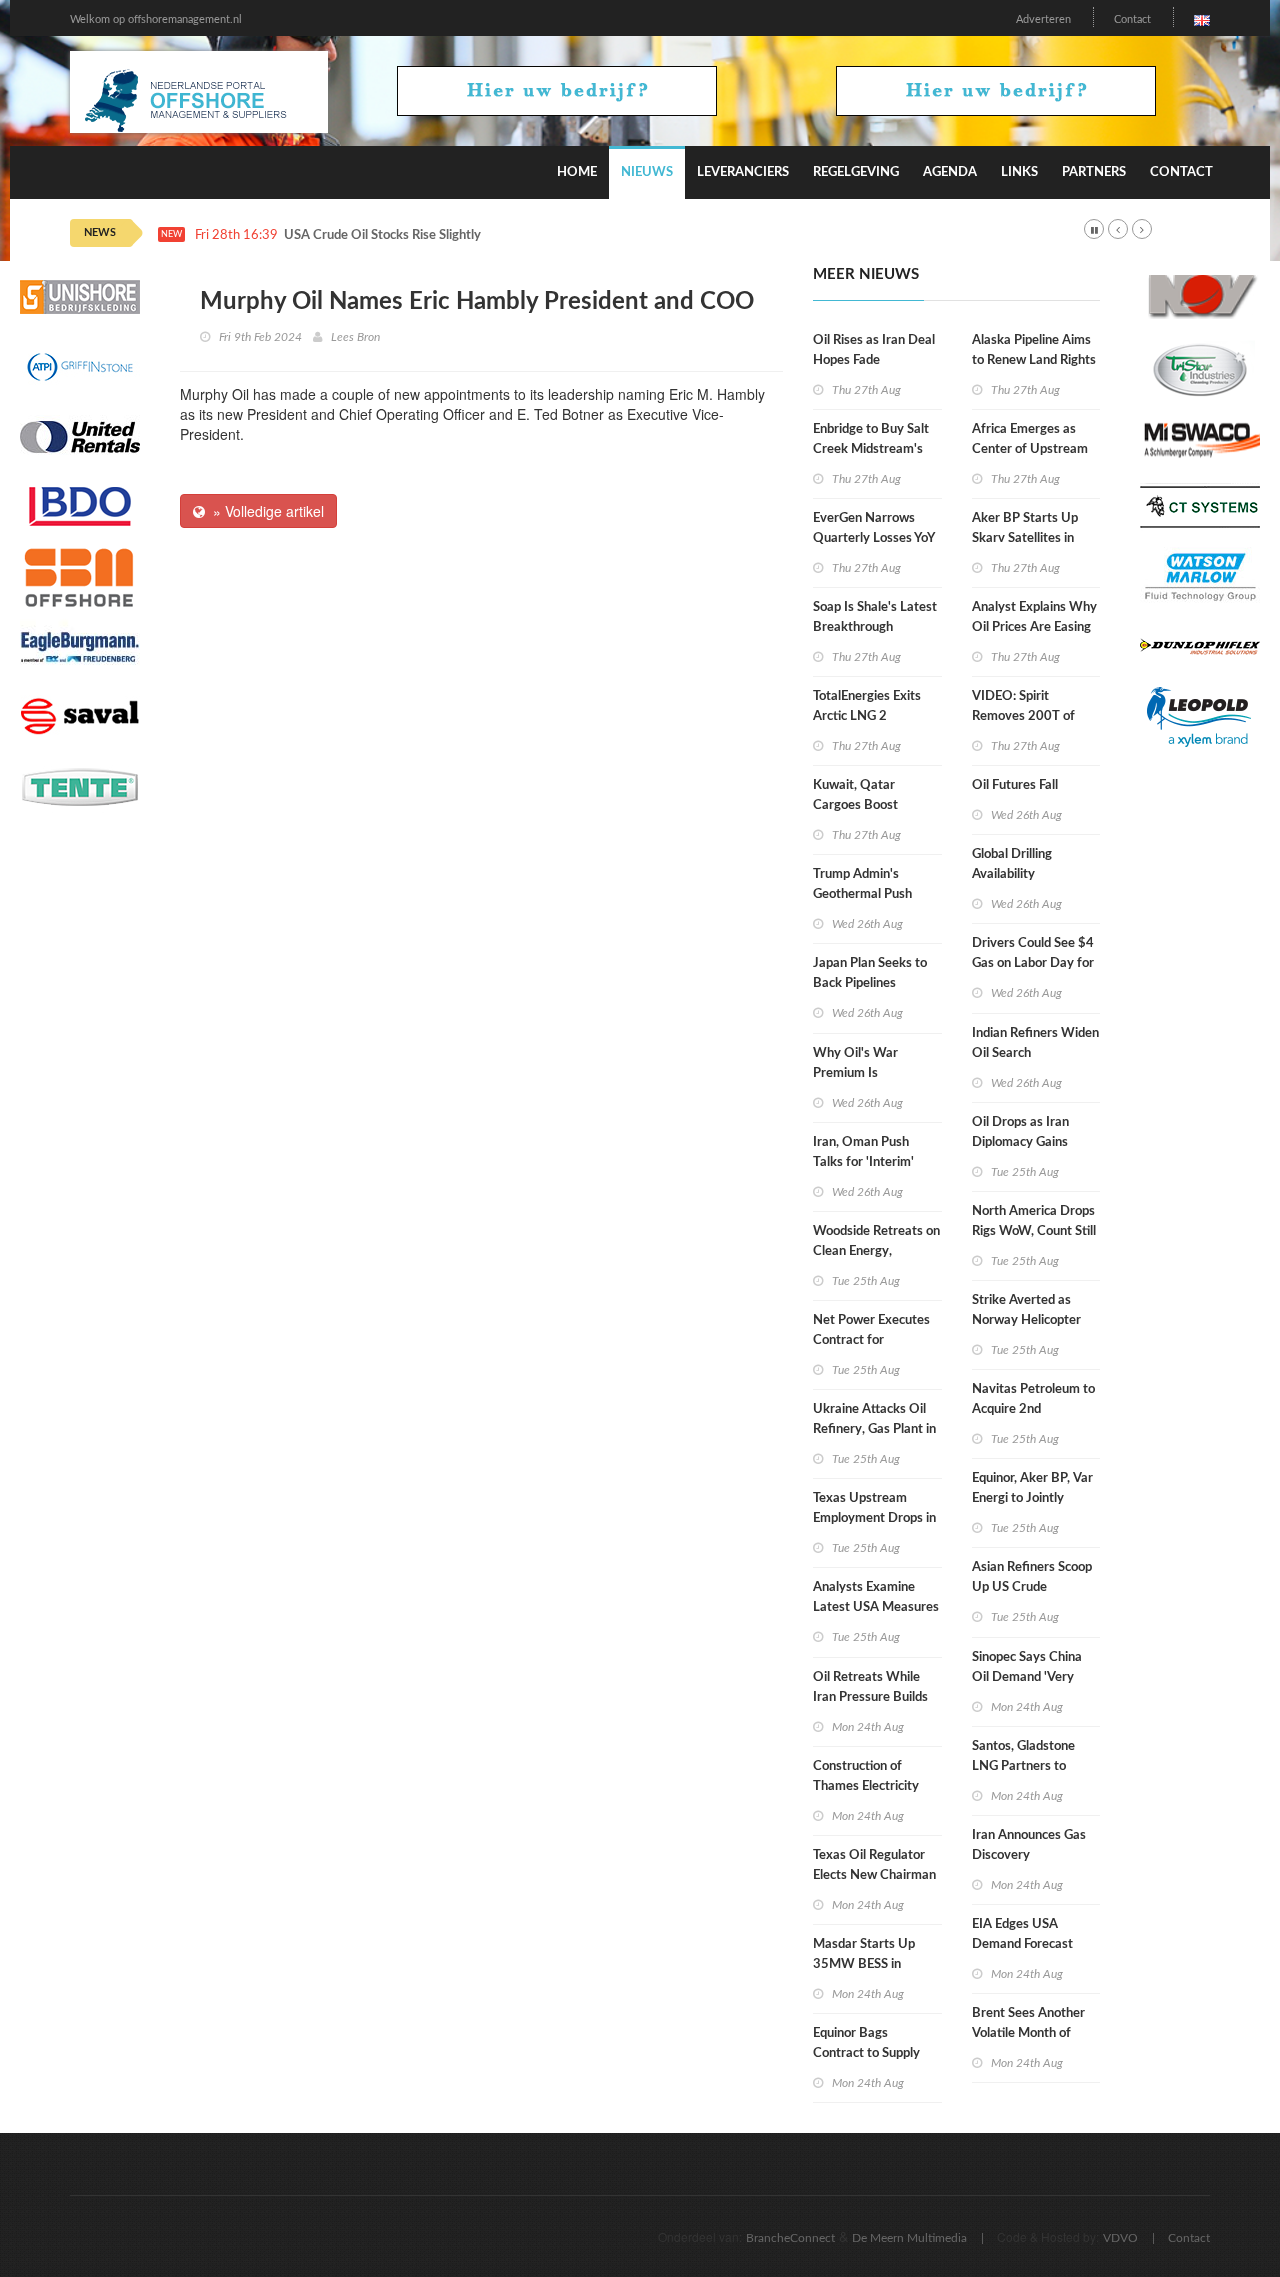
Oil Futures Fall (1015, 785)
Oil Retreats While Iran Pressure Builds (870, 1687)
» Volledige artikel (264, 511)
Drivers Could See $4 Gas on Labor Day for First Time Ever (1033, 963)
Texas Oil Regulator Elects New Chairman (874, 1865)
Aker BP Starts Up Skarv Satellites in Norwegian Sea (1025, 538)
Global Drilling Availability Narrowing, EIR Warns (1035, 874)
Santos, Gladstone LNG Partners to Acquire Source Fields (1033, 1766)
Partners (1094, 172)
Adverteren (1043, 19)
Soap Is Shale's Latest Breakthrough (875, 617)
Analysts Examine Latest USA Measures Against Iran (876, 1607)
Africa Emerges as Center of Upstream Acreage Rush (1030, 449)
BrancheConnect (790, 2238)
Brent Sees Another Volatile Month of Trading (1028, 2033)
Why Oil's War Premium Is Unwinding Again (861, 1073)
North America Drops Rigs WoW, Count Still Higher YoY (1034, 1231)
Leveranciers (743, 172)
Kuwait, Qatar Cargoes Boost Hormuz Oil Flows (864, 805)
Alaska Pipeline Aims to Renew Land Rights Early (1034, 360)
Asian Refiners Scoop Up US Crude (1032, 1577)
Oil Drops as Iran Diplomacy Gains (1020, 1132)
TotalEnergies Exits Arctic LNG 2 (867, 706)
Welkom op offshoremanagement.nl (156, 19)
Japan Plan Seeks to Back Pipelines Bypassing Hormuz (870, 983)
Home (577, 172)
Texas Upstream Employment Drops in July (874, 1518)
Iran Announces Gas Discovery (1029, 1845)
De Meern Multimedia (909, 2238)
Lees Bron (355, 337)
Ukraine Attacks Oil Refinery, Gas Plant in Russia (874, 1429)
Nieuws (647, 172)
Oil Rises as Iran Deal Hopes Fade (874, 350)
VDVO (1120, 2238)
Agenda (950, 172)
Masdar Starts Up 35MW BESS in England (864, 1964)
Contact (1132, 19)
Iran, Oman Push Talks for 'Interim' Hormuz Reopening (867, 1162)
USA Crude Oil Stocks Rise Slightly (382, 235)
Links (1019, 172)
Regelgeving (856, 172)
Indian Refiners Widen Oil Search (1035, 1043)
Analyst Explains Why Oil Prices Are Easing (1034, 617)
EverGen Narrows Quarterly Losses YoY (874, 528)
